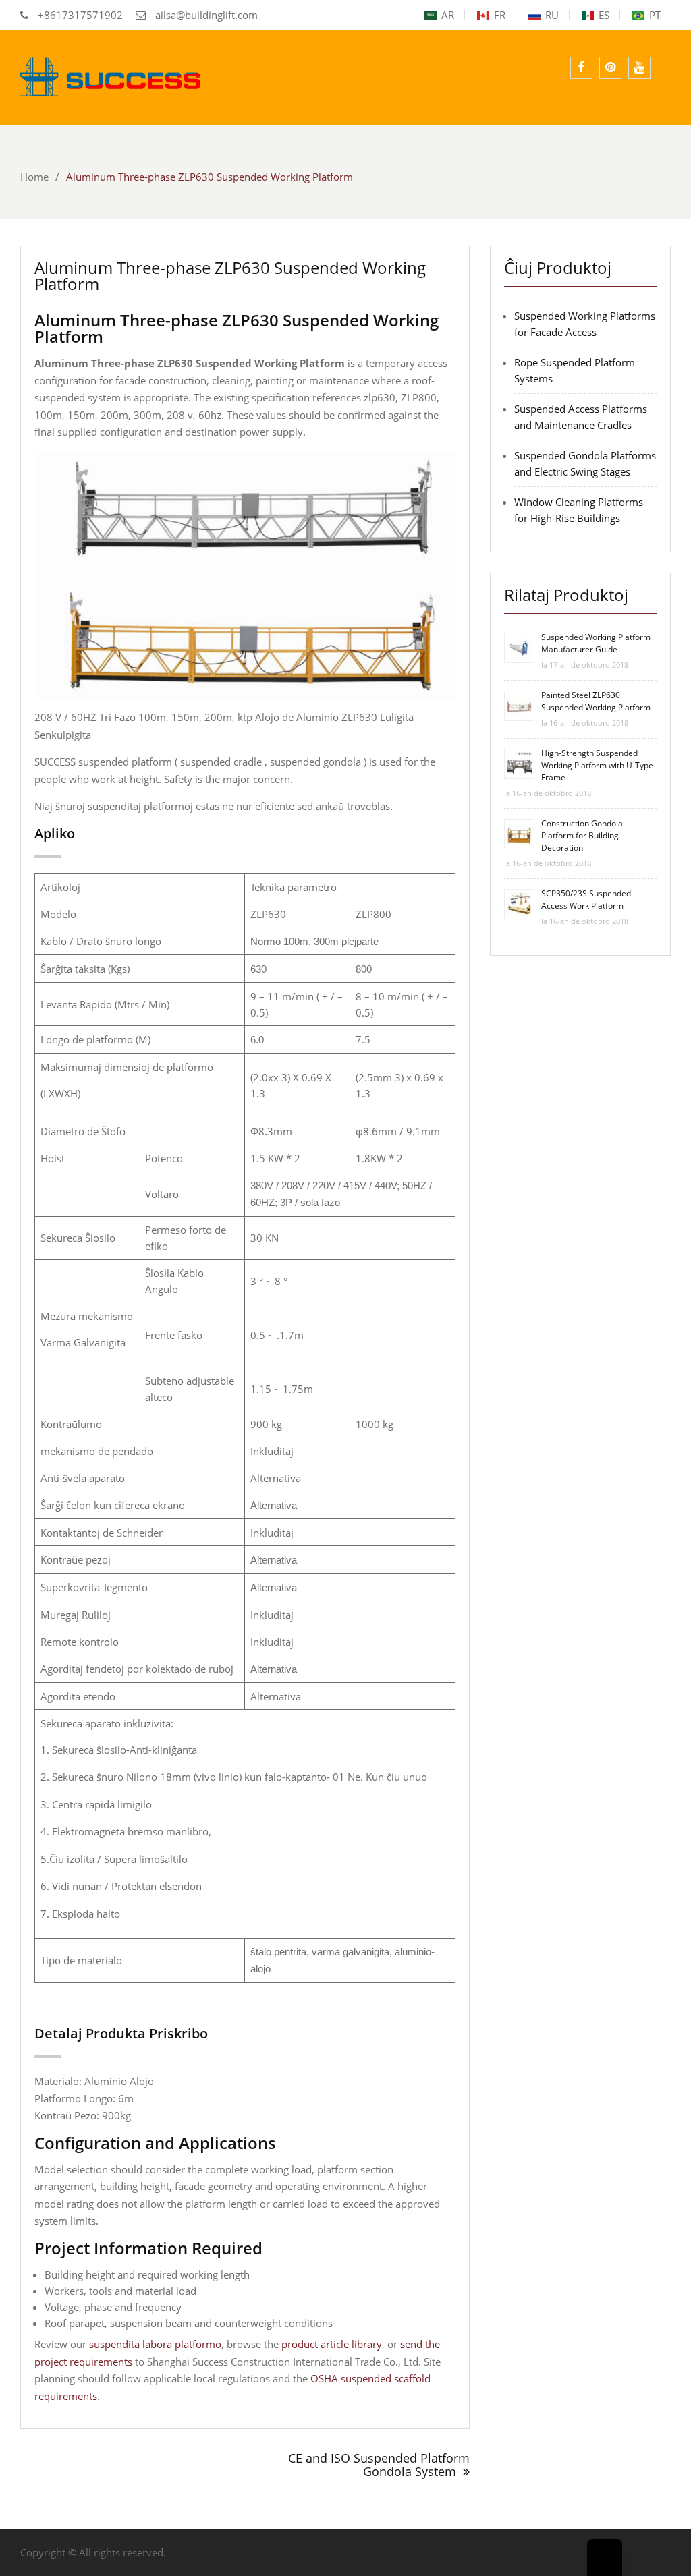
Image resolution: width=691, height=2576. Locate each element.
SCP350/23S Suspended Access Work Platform (586, 899)
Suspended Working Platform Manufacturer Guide (596, 643)
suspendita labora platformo (155, 2344)
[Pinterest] (610, 68)
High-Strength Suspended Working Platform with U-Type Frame (597, 765)
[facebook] (581, 68)
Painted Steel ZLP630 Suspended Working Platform (596, 701)
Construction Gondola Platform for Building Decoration (582, 835)
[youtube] (639, 68)
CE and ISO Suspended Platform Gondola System (379, 2465)
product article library (332, 2344)
